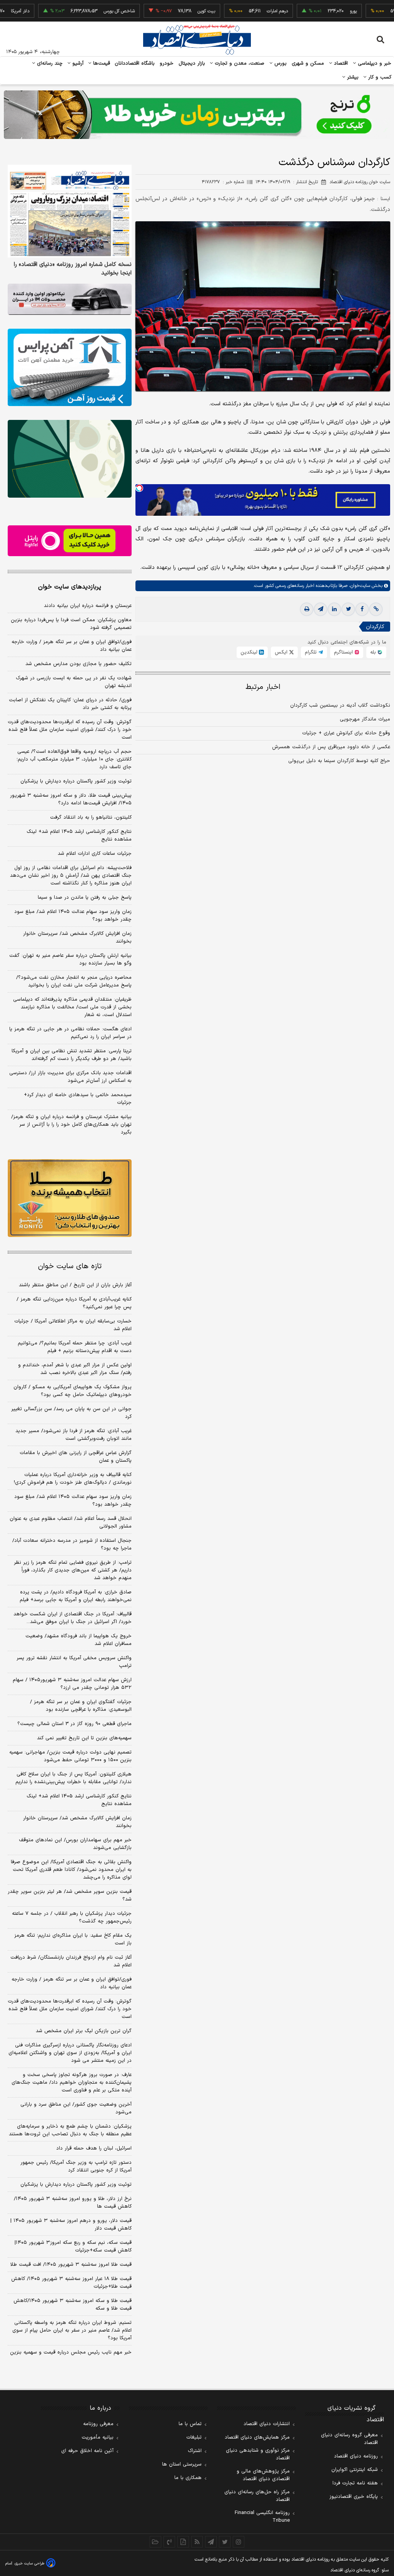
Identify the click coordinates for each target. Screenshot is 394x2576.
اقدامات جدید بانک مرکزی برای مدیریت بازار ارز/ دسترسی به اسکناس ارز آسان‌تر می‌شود (70, 1077)
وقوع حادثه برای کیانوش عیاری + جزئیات (346, 733)
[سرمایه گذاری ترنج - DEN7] (197, 115)
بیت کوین (168, 11)
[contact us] (169, 2542)
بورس (280, 64)
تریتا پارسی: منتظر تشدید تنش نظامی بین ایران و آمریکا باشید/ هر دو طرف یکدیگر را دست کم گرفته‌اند (72, 1055)
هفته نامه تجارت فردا (355, 2483)
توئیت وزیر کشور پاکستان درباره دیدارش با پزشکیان (76, 781)
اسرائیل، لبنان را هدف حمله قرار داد (94, 2148)
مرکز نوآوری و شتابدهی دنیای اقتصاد (258, 2454)
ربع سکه (386, 11)
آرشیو (77, 64)
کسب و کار (379, 77)
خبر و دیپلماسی (374, 64)
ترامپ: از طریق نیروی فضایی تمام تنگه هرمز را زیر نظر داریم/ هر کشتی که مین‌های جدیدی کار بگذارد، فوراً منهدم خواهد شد (73, 1570)
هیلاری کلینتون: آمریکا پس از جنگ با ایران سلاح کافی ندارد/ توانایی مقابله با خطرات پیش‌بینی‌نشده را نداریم (73, 1778)
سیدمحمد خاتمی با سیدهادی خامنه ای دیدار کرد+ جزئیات (78, 1099)
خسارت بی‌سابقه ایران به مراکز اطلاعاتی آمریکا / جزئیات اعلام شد (73, 1325)
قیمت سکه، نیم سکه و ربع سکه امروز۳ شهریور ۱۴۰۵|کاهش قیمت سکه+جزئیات (73, 2247)
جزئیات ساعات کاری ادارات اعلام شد (95, 854)
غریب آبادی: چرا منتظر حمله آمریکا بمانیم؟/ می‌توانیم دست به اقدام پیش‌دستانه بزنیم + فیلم (75, 1347)
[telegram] (321, 609)
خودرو (167, 64)
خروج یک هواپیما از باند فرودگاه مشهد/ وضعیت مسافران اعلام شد (78, 1640)
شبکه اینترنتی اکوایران (355, 2470)
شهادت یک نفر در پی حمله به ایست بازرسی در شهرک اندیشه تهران (74, 682)
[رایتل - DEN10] (70, 541)
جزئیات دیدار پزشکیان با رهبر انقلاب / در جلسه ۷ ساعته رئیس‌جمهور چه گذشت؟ (72, 1917)
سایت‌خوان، (359, 586)
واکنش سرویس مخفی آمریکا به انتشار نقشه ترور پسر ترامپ (74, 1662)
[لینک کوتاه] (376, 609)
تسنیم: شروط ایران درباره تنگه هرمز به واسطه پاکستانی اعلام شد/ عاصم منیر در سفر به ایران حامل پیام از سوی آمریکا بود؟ (72, 2330)
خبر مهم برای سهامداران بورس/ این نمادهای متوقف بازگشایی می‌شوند (75, 1844)
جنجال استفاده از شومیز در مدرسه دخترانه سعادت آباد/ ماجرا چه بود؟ (72, 1545)
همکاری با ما (188, 2478)
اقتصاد (340, 64)
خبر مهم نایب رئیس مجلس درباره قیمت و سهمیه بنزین (71, 2352)
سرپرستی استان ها (182, 2464)
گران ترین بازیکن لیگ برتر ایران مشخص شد (84, 2031)
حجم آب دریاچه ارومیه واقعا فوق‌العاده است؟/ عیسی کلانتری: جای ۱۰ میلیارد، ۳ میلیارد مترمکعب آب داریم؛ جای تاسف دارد (74, 759)
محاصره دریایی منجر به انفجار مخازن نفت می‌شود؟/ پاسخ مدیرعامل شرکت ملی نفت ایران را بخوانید (74, 981)
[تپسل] (139, 488)
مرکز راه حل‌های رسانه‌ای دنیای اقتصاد (257, 2496)
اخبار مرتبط (263, 687)
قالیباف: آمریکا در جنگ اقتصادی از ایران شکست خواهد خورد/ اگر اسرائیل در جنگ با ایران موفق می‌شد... (73, 1618)
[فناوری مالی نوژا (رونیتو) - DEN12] (70, 1198)
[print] (307, 609)
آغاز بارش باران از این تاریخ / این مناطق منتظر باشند (75, 1285)
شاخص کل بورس (81, 11)
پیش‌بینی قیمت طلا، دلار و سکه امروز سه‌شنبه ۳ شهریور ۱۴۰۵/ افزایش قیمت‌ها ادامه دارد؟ (71, 799)
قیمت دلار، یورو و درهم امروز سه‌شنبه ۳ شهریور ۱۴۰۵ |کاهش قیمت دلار (71, 2225)
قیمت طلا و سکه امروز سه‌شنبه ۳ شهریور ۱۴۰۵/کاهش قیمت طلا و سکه (73, 2305)
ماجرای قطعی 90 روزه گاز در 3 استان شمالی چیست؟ (74, 1724)
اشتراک (195, 2451)
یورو (315, 11)
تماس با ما (190, 2424)
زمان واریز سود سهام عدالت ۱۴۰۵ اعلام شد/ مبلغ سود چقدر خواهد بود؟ (73, 916)
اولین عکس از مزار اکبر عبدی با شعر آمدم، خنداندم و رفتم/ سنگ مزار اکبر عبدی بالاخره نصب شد (75, 1369)
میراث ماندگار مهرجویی (365, 719)
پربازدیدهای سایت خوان (70, 587)
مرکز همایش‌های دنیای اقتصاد (257, 2437)
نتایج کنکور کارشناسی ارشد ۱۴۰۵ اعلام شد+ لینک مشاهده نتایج (79, 836)
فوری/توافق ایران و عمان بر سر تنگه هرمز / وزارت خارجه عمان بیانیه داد (72, 646)
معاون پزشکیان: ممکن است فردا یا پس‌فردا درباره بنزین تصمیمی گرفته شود (71, 624)
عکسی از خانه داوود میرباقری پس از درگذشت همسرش (331, 747)
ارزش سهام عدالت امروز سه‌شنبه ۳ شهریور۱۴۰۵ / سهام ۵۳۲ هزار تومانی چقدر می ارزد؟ (72, 1684)
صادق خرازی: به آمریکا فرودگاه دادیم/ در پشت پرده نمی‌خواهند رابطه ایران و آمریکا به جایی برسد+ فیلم (76, 1596)
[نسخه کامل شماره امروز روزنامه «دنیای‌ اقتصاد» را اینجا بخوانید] (70, 211)
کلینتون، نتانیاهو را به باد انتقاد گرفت (91, 817)
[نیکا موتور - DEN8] (70, 299)
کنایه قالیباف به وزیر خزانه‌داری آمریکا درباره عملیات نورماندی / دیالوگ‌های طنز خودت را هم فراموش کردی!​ (73, 1479)
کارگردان (375, 627)
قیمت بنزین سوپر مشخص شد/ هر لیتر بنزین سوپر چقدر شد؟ (70, 1896)
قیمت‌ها (101, 64)
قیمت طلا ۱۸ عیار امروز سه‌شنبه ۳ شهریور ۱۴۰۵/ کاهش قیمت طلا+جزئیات (71, 2283)
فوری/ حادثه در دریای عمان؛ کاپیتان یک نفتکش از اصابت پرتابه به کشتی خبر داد (70, 704)
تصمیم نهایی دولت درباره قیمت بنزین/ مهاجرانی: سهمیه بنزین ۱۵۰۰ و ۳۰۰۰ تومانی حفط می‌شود (70, 1756)
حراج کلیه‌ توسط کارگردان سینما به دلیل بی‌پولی (339, 761)
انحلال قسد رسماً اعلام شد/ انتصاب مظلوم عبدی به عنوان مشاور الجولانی (71, 1523)
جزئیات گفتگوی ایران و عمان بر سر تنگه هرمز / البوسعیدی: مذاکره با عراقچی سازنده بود (81, 1706)
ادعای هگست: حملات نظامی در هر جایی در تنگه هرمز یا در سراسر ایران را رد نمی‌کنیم (70, 1033)
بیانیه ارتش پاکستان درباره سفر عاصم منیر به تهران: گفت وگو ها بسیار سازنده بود (70, 960)
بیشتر (352, 77)
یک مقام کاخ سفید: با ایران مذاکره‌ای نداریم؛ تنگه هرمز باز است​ (73, 1939)
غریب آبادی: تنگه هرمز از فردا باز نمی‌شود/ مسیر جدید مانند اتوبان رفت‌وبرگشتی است (73, 1435)
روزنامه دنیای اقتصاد (356, 2456)
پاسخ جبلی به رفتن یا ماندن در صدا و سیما (85, 898)
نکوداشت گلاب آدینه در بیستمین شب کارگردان (340, 705)
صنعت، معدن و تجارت (239, 64)
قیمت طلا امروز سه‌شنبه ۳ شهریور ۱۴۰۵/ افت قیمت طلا (71, 2265)
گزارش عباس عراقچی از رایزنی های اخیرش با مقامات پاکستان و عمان (76, 1457)
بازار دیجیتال (192, 64)
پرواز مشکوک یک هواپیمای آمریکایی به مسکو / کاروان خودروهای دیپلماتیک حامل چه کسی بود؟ (73, 1391)
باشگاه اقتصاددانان (135, 64)
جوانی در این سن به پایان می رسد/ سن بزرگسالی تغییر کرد (71, 1413)
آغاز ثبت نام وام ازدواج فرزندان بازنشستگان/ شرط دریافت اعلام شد (71, 1961)
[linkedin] (334, 609)
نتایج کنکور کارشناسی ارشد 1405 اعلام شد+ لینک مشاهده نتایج (79, 1800)
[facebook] (362, 609)
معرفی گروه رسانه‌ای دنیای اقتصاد (349, 2439)
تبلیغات (194, 2437)
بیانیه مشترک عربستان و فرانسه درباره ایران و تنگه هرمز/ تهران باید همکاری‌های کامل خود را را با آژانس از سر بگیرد (71, 1125)
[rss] (197, 2542)
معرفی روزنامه (98, 2424)
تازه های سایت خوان (70, 1266)
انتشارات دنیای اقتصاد (267, 2424)
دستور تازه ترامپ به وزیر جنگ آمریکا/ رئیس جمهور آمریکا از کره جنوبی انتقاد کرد (76, 2166)
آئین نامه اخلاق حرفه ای (87, 2451)
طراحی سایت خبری (29, 2563)
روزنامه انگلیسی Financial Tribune (262, 2517)
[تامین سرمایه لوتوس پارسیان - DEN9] (70, 459)
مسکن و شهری (308, 64)
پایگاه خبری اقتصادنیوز (354, 2497)
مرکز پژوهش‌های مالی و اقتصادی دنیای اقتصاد (263, 2475)
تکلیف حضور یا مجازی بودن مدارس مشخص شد (78, 664)
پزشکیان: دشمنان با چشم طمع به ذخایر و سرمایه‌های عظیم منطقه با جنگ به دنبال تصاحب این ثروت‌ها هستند (70, 2130)
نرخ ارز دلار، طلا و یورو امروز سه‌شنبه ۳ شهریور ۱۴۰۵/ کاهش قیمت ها (73, 2203)
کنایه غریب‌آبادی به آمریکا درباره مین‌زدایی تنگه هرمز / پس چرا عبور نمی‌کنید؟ (74, 1303)
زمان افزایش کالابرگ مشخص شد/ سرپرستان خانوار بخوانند (77, 938)
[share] (183, 2542)
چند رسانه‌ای (49, 64)
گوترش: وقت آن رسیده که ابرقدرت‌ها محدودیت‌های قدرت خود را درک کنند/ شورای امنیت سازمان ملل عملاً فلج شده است (70, 730)
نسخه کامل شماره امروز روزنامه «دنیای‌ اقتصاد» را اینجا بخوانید (73, 269)
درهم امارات (239, 11)
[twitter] (348, 609)
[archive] (155, 2542)
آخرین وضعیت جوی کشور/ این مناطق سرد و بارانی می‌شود (76, 2108)
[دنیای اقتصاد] (197, 40)
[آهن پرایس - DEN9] (70, 367)
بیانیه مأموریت (98, 2437)
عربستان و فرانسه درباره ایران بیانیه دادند (88, 606)
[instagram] (239, 2542)
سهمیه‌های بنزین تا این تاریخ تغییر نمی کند (84, 1738)
